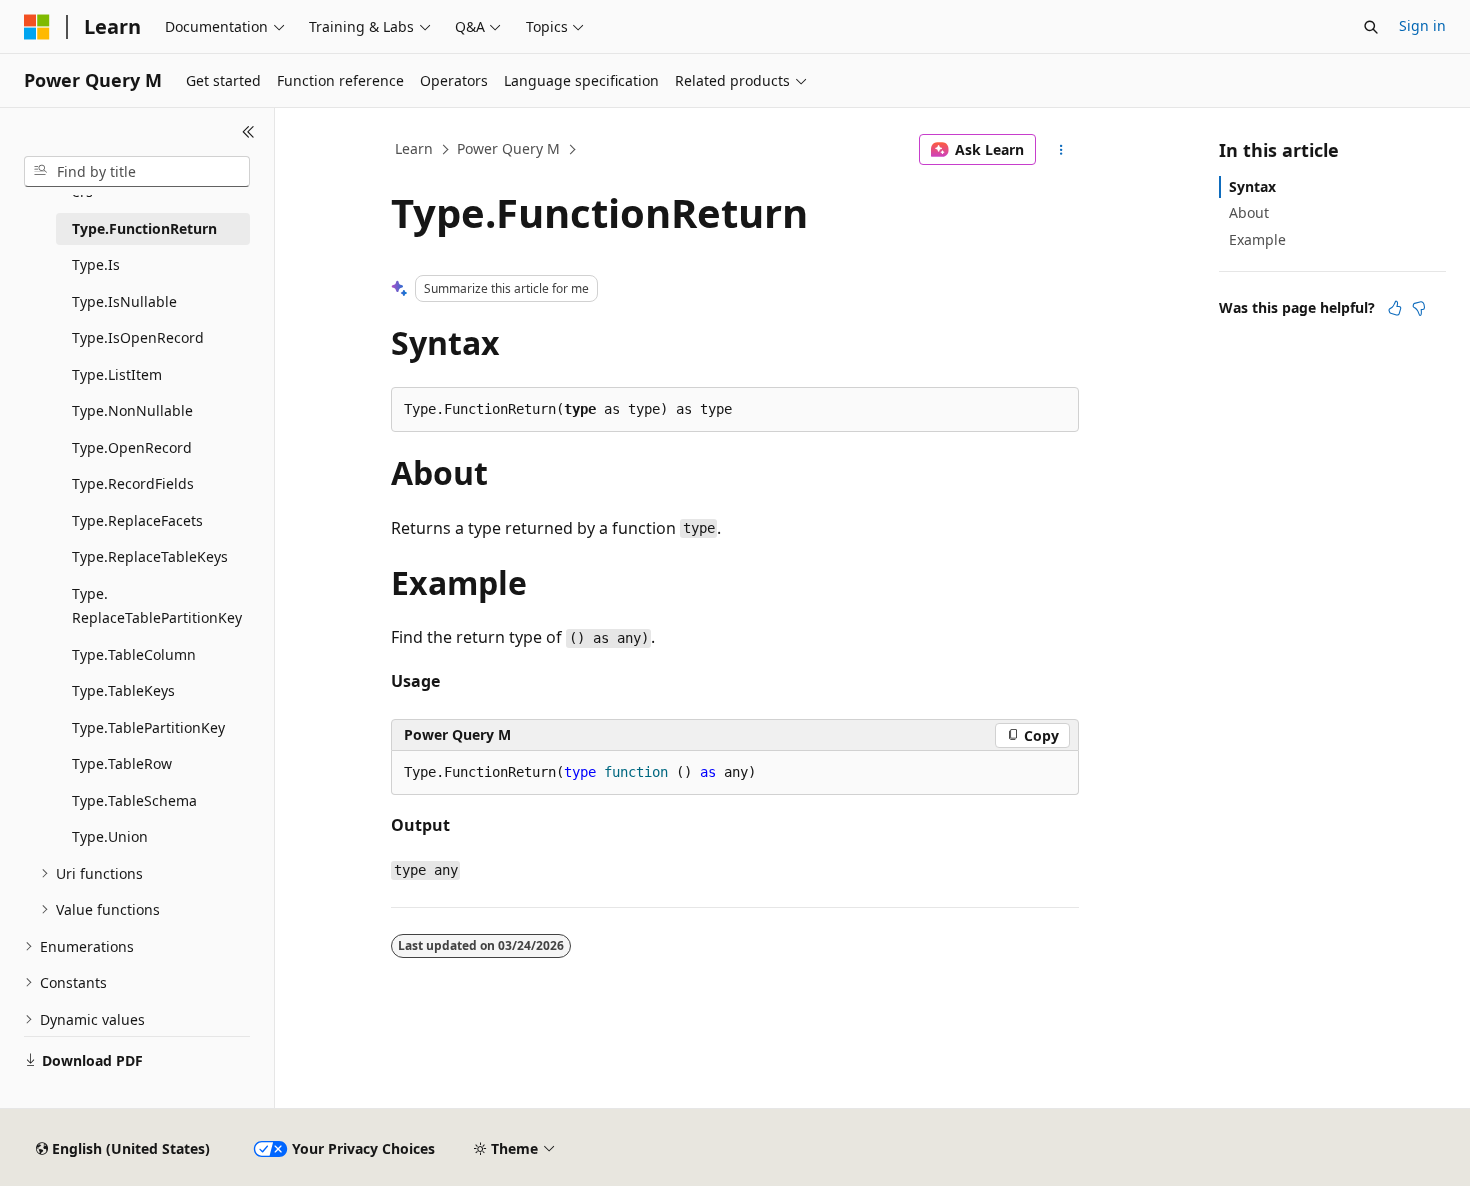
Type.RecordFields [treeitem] (133, 483)
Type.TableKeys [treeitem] (123, 690)
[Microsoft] (37, 27)
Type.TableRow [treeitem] (122, 763)
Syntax (1252, 186)
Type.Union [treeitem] (110, 836)
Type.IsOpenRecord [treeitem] (138, 337)
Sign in (1422, 25)
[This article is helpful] (1395, 308)
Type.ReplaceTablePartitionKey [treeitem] (157, 606)
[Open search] (1371, 27)
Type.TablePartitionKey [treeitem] (148, 727)
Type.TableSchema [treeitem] (134, 800)
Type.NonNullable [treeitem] (132, 410)
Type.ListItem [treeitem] (117, 374)
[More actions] (1061, 150)
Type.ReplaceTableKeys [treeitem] (150, 556)
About (1249, 212)
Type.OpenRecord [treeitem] (132, 447)
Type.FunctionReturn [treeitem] (144, 228)
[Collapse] (248, 132)
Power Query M (508, 148)
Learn (414, 148)
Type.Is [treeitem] (96, 264)
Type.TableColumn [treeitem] (134, 654)
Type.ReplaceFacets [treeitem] (137, 520)
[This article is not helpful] (1419, 308)
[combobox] (137, 172)
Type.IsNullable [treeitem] (124, 301)
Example (1257, 239)
